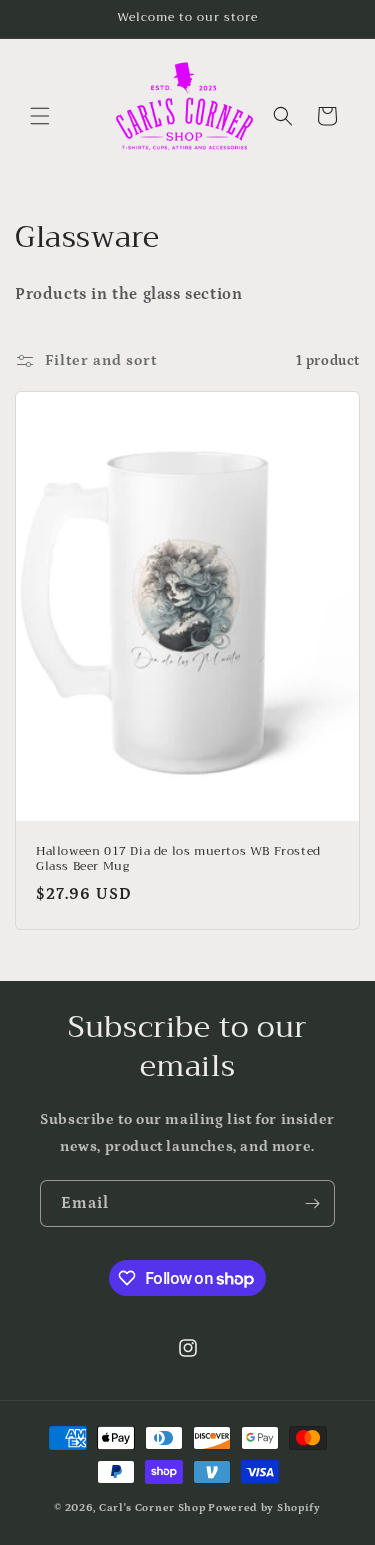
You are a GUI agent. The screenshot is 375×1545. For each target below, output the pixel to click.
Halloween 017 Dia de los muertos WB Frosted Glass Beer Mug (178, 859)
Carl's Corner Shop (152, 1508)
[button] (40, 116)
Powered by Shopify (264, 1508)
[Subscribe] (312, 1203)
